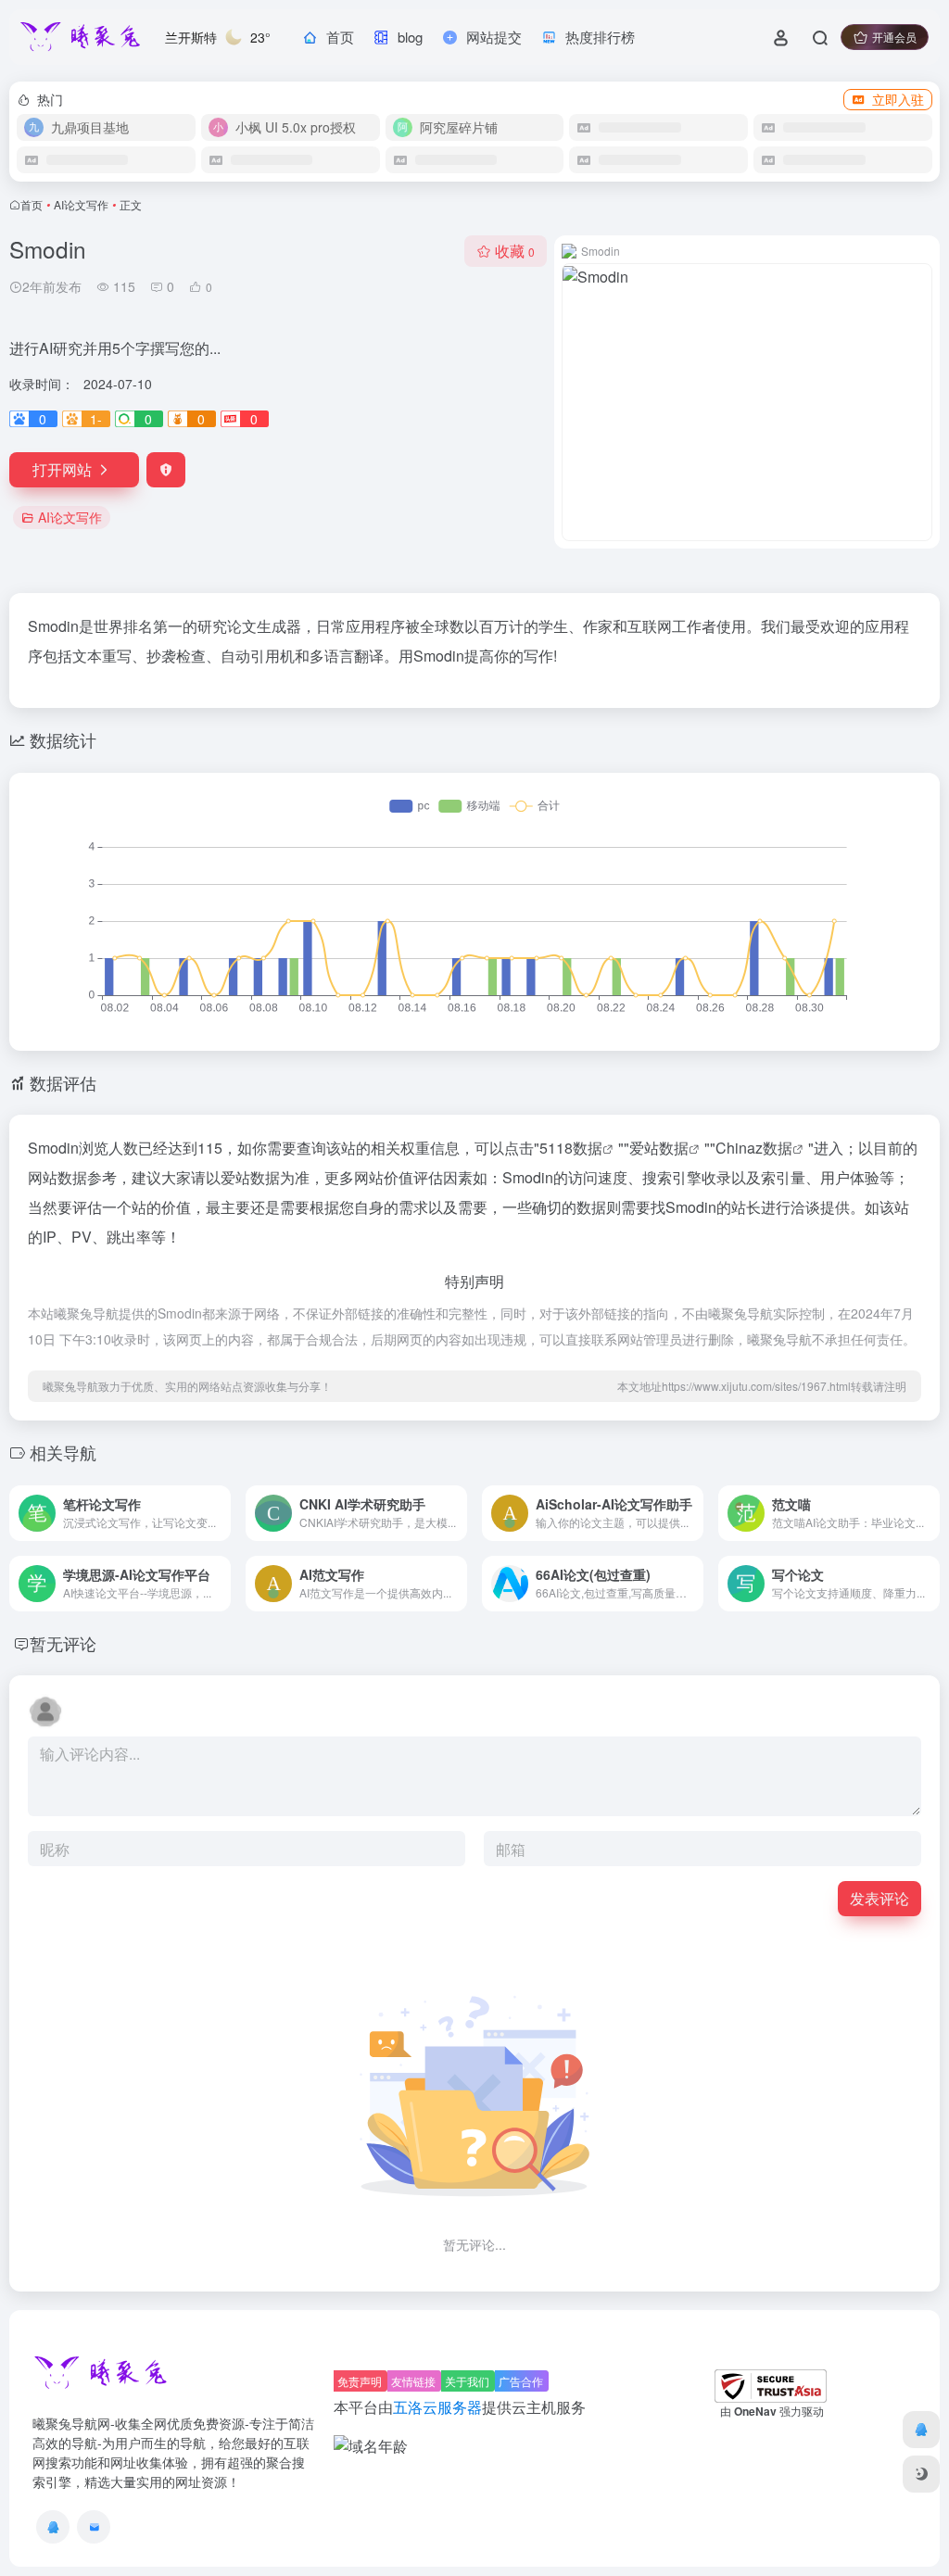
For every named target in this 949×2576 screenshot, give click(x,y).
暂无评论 (63, 1643)
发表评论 (879, 1898)
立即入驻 (898, 99)
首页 (32, 204)
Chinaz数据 (754, 1148)
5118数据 (571, 1148)
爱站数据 (659, 1148)
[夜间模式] (921, 2474)
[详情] (215, 1501)
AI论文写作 (81, 204)
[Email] (94, 2527)
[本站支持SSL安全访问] (771, 2384)
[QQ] (53, 2527)
